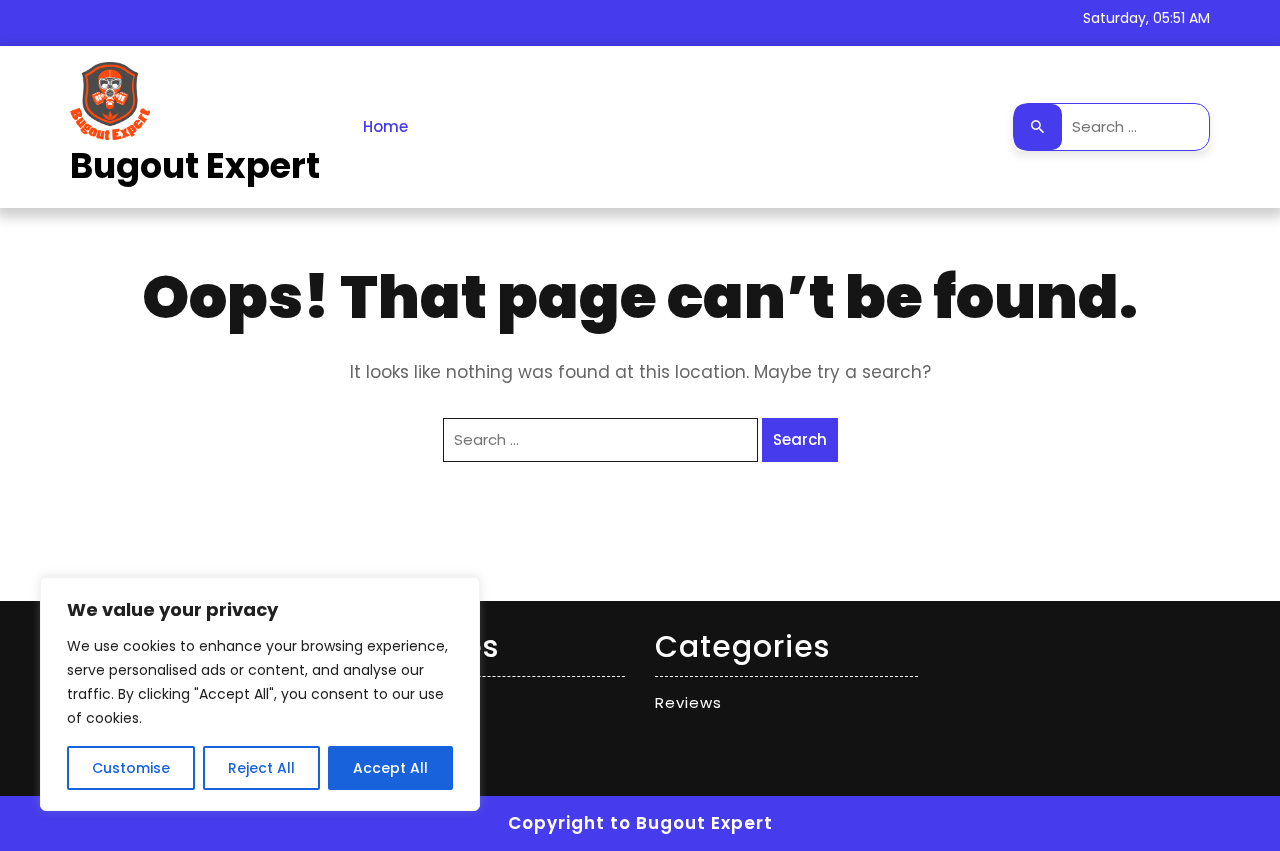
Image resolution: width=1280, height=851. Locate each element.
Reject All (261, 768)
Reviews (688, 702)
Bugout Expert (195, 165)
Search (1038, 127)
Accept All (390, 768)
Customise (131, 768)
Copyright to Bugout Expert (640, 823)
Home (385, 126)
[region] (260, 694)
